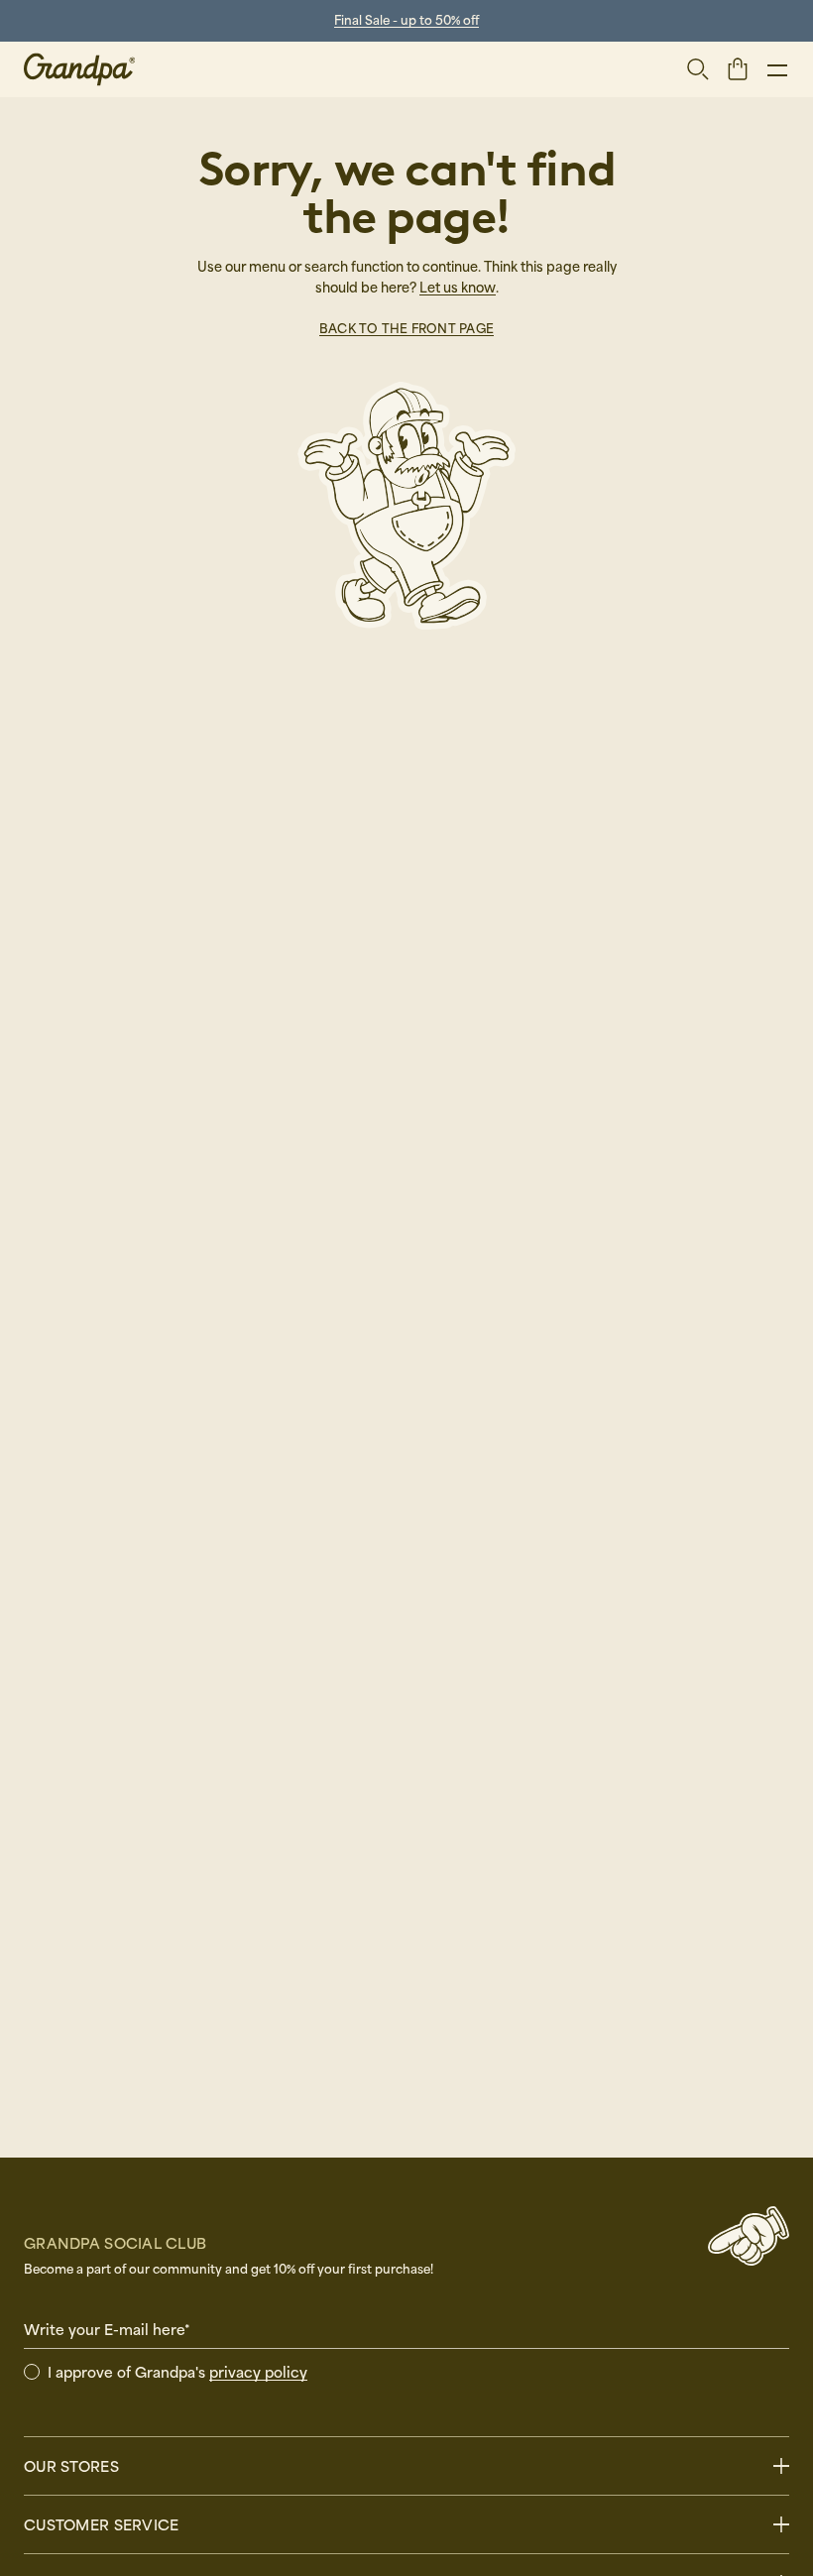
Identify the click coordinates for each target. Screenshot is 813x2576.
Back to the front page (406, 328)
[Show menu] (777, 69)
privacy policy (258, 2372)
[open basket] (738, 68)
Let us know (458, 287)
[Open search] (698, 69)
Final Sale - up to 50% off (406, 20)
